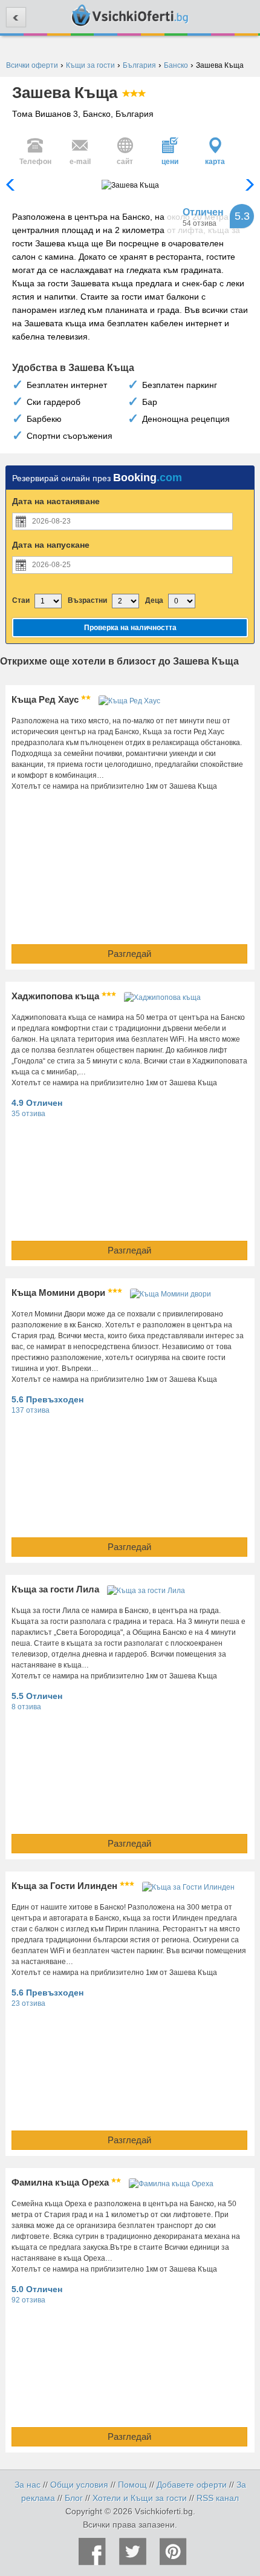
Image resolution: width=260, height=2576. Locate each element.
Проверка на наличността (130, 628)
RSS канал (218, 2498)
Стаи (21, 600)
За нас (28, 2485)
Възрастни (87, 600)
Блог (74, 2498)
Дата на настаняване (56, 501)
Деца (154, 600)
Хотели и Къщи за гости (140, 2498)
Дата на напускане (51, 545)
